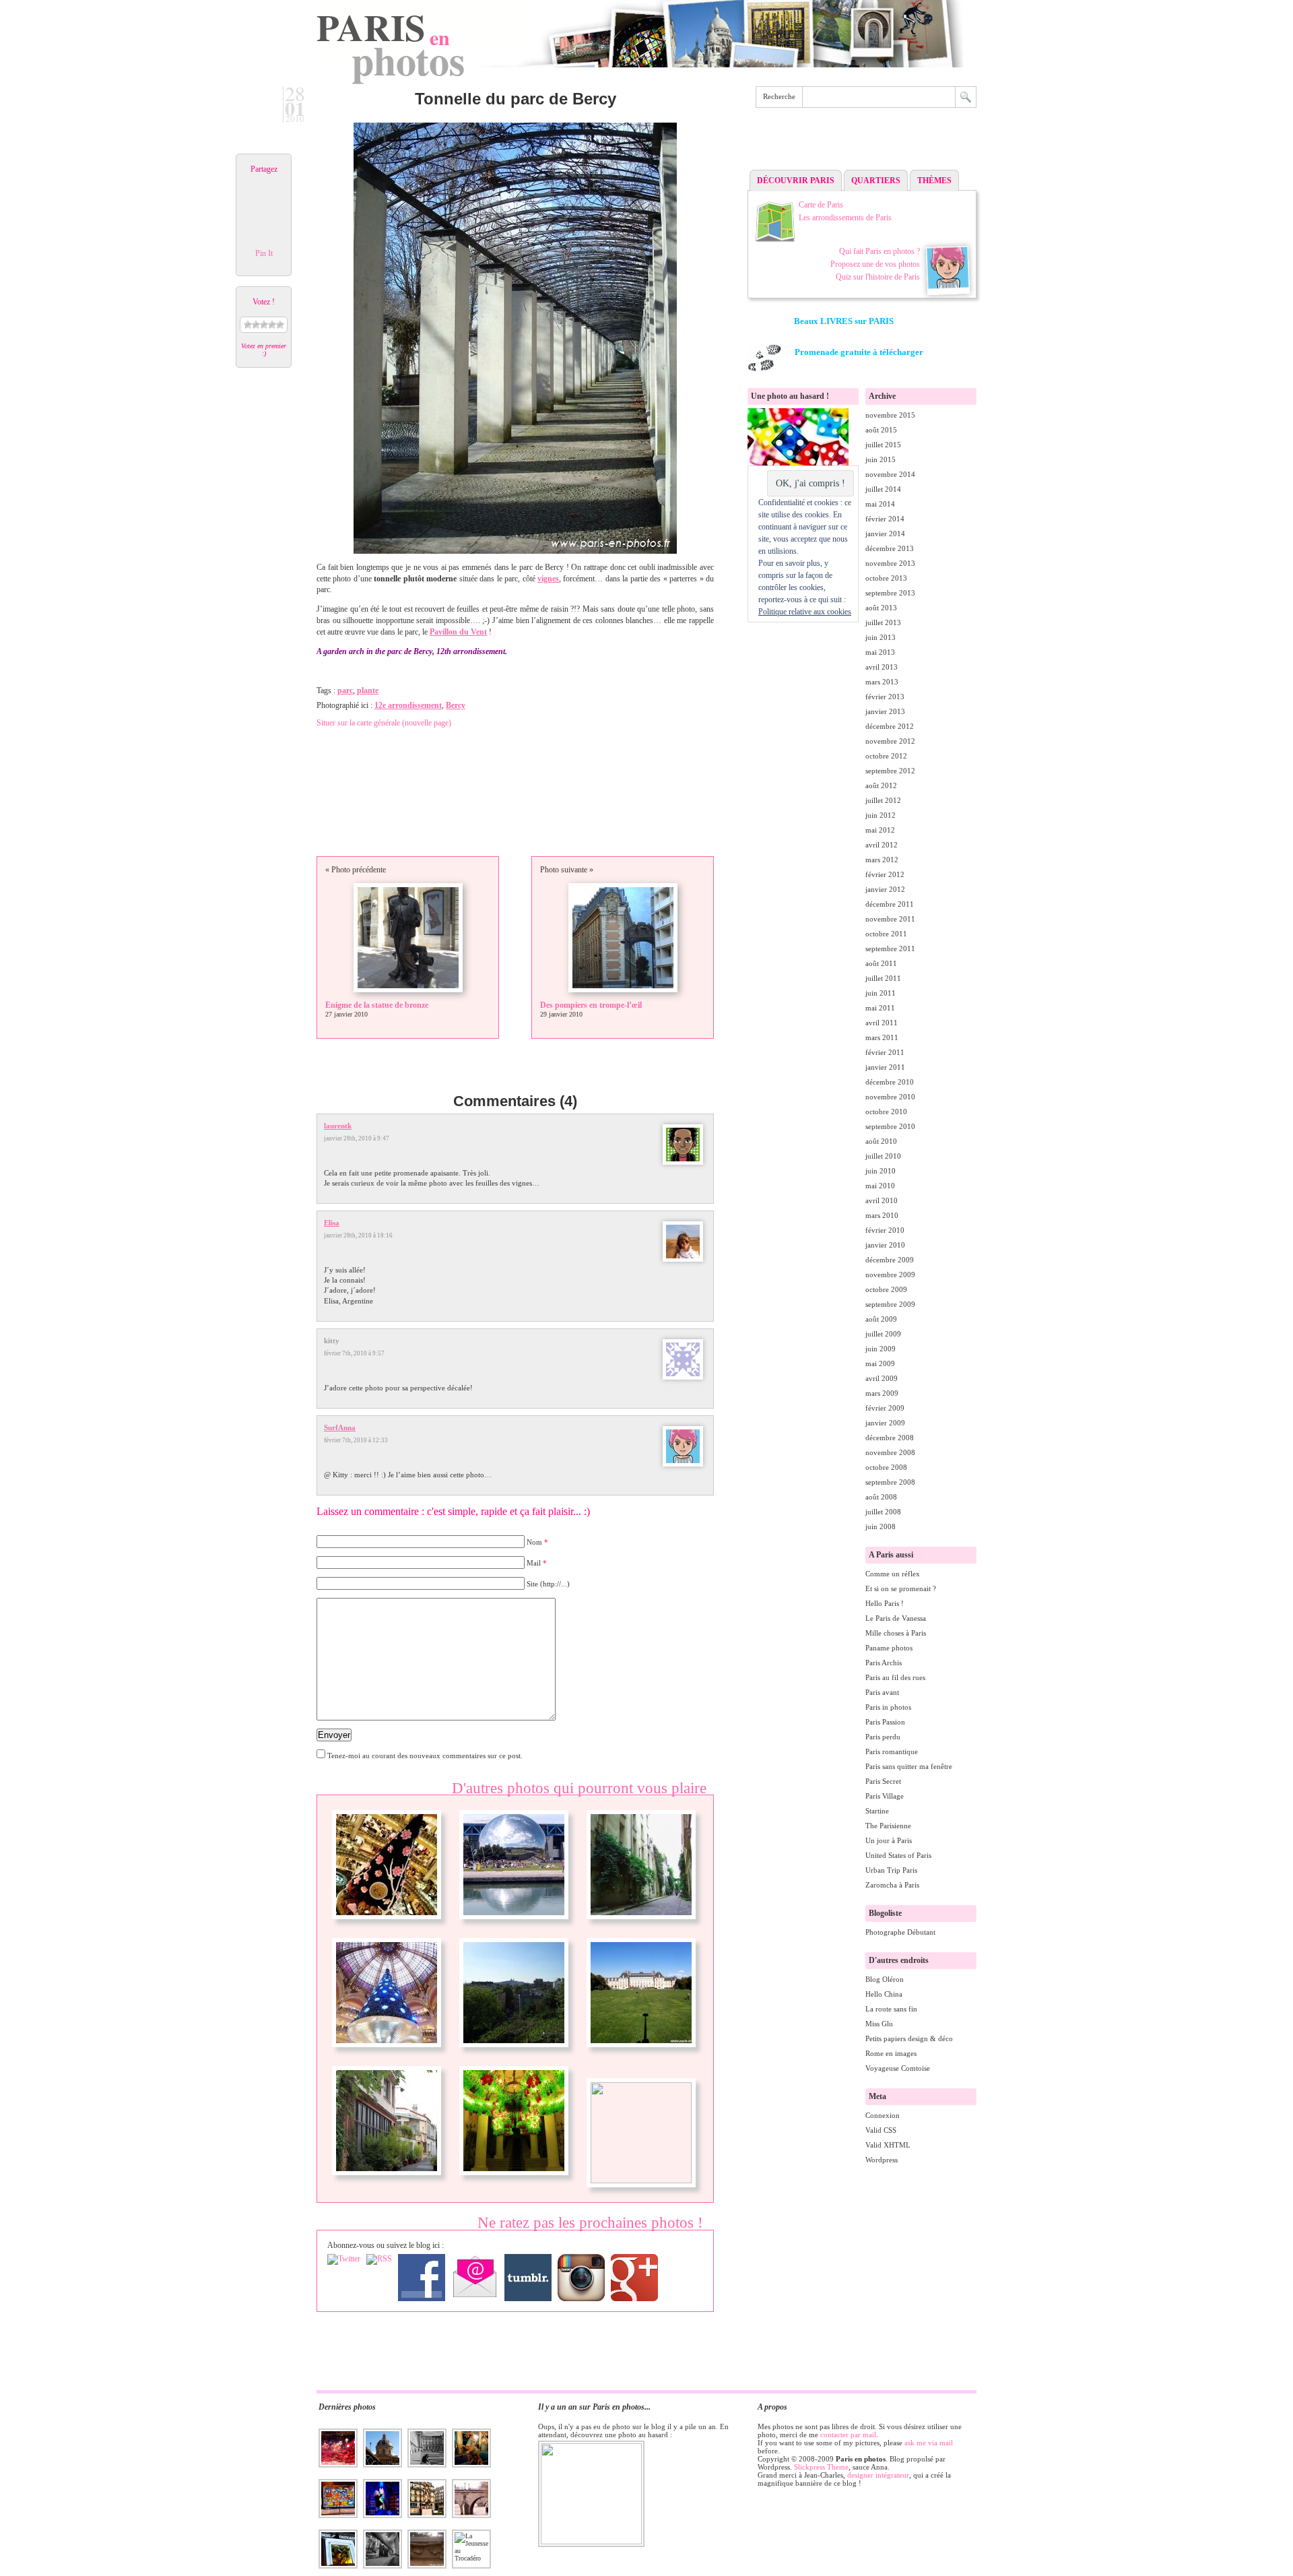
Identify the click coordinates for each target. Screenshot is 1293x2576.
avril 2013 (882, 667)
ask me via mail (929, 2443)
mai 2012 (880, 830)
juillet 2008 (883, 1512)
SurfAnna (340, 1427)
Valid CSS (881, 2130)
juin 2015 (881, 459)
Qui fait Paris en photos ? (880, 251)
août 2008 (881, 1497)
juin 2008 (881, 1526)
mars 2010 (882, 1215)
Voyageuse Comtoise (898, 2068)
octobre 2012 (886, 756)
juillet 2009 (883, 1334)
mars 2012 (882, 860)
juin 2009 (881, 1349)
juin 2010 (881, 1171)
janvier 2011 (885, 1067)
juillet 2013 (883, 622)
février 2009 (885, 1408)
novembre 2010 (890, 1097)
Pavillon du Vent (458, 632)
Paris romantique (892, 1751)
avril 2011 (882, 1023)
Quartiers (876, 181)
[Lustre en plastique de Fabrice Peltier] (514, 2181)
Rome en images (891, 2053)
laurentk (338, 1126)
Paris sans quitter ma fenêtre (909, 1766)
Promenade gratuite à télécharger (859, 352)
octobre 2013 (886, 578)
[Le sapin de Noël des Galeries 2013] (387, 1925)
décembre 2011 (890, 904)
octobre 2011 (886, 934)
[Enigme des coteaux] (514, 2053)
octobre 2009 (886, 1289)
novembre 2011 (890, 919)
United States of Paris (898, 1855)
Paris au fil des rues (895, 1677)
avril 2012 (882, 845)
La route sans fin (891, 2009)
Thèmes (934, 181)
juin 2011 (881, 993)
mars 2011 (882, 1037)
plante (368, 690)
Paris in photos (888, 1707)
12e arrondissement (408, 705)
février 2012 (885, 874)
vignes (548, 579)
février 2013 (885, 697)
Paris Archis (884, 1663)
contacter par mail (848, 2435)
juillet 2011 (883, 978)
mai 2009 (880, 1363)
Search (966, 97)
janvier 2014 (885, 534)
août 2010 (881, 1141)
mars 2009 (882, 1393)
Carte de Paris (821, 205)
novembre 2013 (890, 563)
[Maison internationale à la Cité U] (641, 2053)
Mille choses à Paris (896, 1633)
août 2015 (881, 430)
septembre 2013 (890, 593)
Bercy (456, 705)
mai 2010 (880, 1186)
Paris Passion (885, 1722)
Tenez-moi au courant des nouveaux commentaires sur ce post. (425, 1756)
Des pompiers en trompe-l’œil (591, 1005)
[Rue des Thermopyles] (641, 1925)
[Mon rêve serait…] (387, 2181)
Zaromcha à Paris (892, 1885)
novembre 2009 (890, 1275)
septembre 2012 (890, 771)
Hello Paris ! (885, 1603)
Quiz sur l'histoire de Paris (878, 277)
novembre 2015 (890, 415)
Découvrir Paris (796, 181)
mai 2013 (880, 652)
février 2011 (885, 1052)
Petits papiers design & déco (909, 2038)
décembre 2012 (890, 726)
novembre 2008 (890, 1452)
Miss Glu (879, 2024)
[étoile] (248, 325)
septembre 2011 (890, 948)
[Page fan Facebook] (422, 2278)
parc (345, 690)
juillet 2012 (883, 800)
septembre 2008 (890, 1482)
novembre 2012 (890, 741)
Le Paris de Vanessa (896, 1618)
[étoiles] (256, 325)
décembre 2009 (890, 1260)
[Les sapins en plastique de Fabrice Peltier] (641, 2181)
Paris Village (885, 1796)
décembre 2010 (890, 1082)
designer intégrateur (878, 2475)
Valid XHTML (888, 2145)
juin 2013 (881, 637)
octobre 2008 (886, 1467)
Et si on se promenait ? (901, 1588)
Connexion (883, 2115)
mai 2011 (880, 1008)
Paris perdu (883, 1737)
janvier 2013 (885, 711)
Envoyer (334, 1735)
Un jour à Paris (889, 1840)
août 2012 (881, 785)
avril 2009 (882, 1378)
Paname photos (889, 1648)
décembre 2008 (890, 1438)
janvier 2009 (885, 1423)
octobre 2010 (886, 1112)
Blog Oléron (885, 1979)
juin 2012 (881, 815)
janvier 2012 (885, 889)
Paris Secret (883, 1781)
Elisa (332, 1223)
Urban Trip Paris (891, 1870)
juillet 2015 (883, 445)
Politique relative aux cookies (805, 612)
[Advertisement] (862, 142)
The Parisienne (888, 1826)
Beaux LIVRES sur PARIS (844, 321)
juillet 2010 (883, 1156)
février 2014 (885, 519)
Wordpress (882, 2160)
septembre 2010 (890, 1126)
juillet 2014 (883, 489)
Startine (877, 1811)
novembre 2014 (890, 474)
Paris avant (882, 1692)
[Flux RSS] (379, 2259)
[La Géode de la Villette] (514, 1925)
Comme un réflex (893, 1574)
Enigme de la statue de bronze (377, 1005)
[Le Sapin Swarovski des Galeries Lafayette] (387, 2053)
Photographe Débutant (900, 1932)
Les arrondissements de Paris (845, 218)
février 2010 (885, 1230)
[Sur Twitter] (344, 2259)
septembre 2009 (890, 1304)
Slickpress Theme (821, 2467)
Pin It (264, 253)
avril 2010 (882, 1200)
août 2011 (881, 963)
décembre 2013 (890, 548)
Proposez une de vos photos (875, 264)
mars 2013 (882, 682)
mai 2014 (880, 504)
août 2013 (881, 608)
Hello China (884, 1994)
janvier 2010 (885, 1245)
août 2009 (881, 1319)
